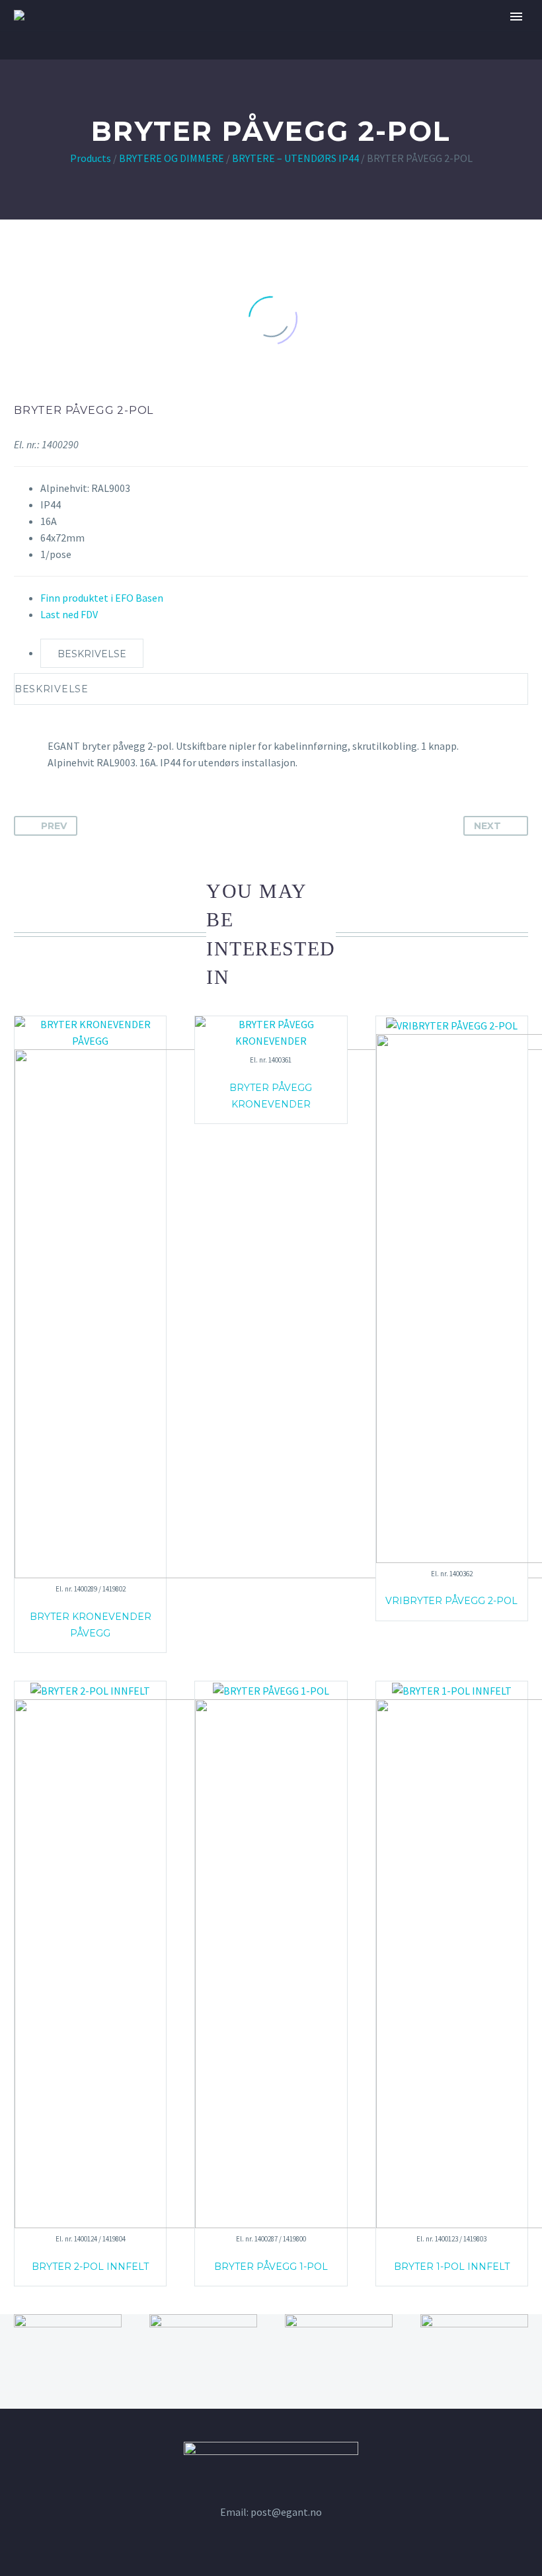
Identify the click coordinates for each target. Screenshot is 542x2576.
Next (487, 826)
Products (91, 158)
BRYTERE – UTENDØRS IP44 (295, 158)
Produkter (401, 56)
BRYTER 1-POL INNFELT (452, 2267)
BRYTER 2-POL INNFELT (90, 2267)
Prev (54, 826)
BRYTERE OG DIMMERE (172, 158)
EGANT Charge (306, 56)
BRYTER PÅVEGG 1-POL (271, 2267)
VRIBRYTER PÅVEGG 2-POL (451, 1601)
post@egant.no (286, 2512)
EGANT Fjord (207, 56)
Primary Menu (516, 17)
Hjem (134, 56)
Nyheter (480, 56)
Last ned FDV (69, 614)
